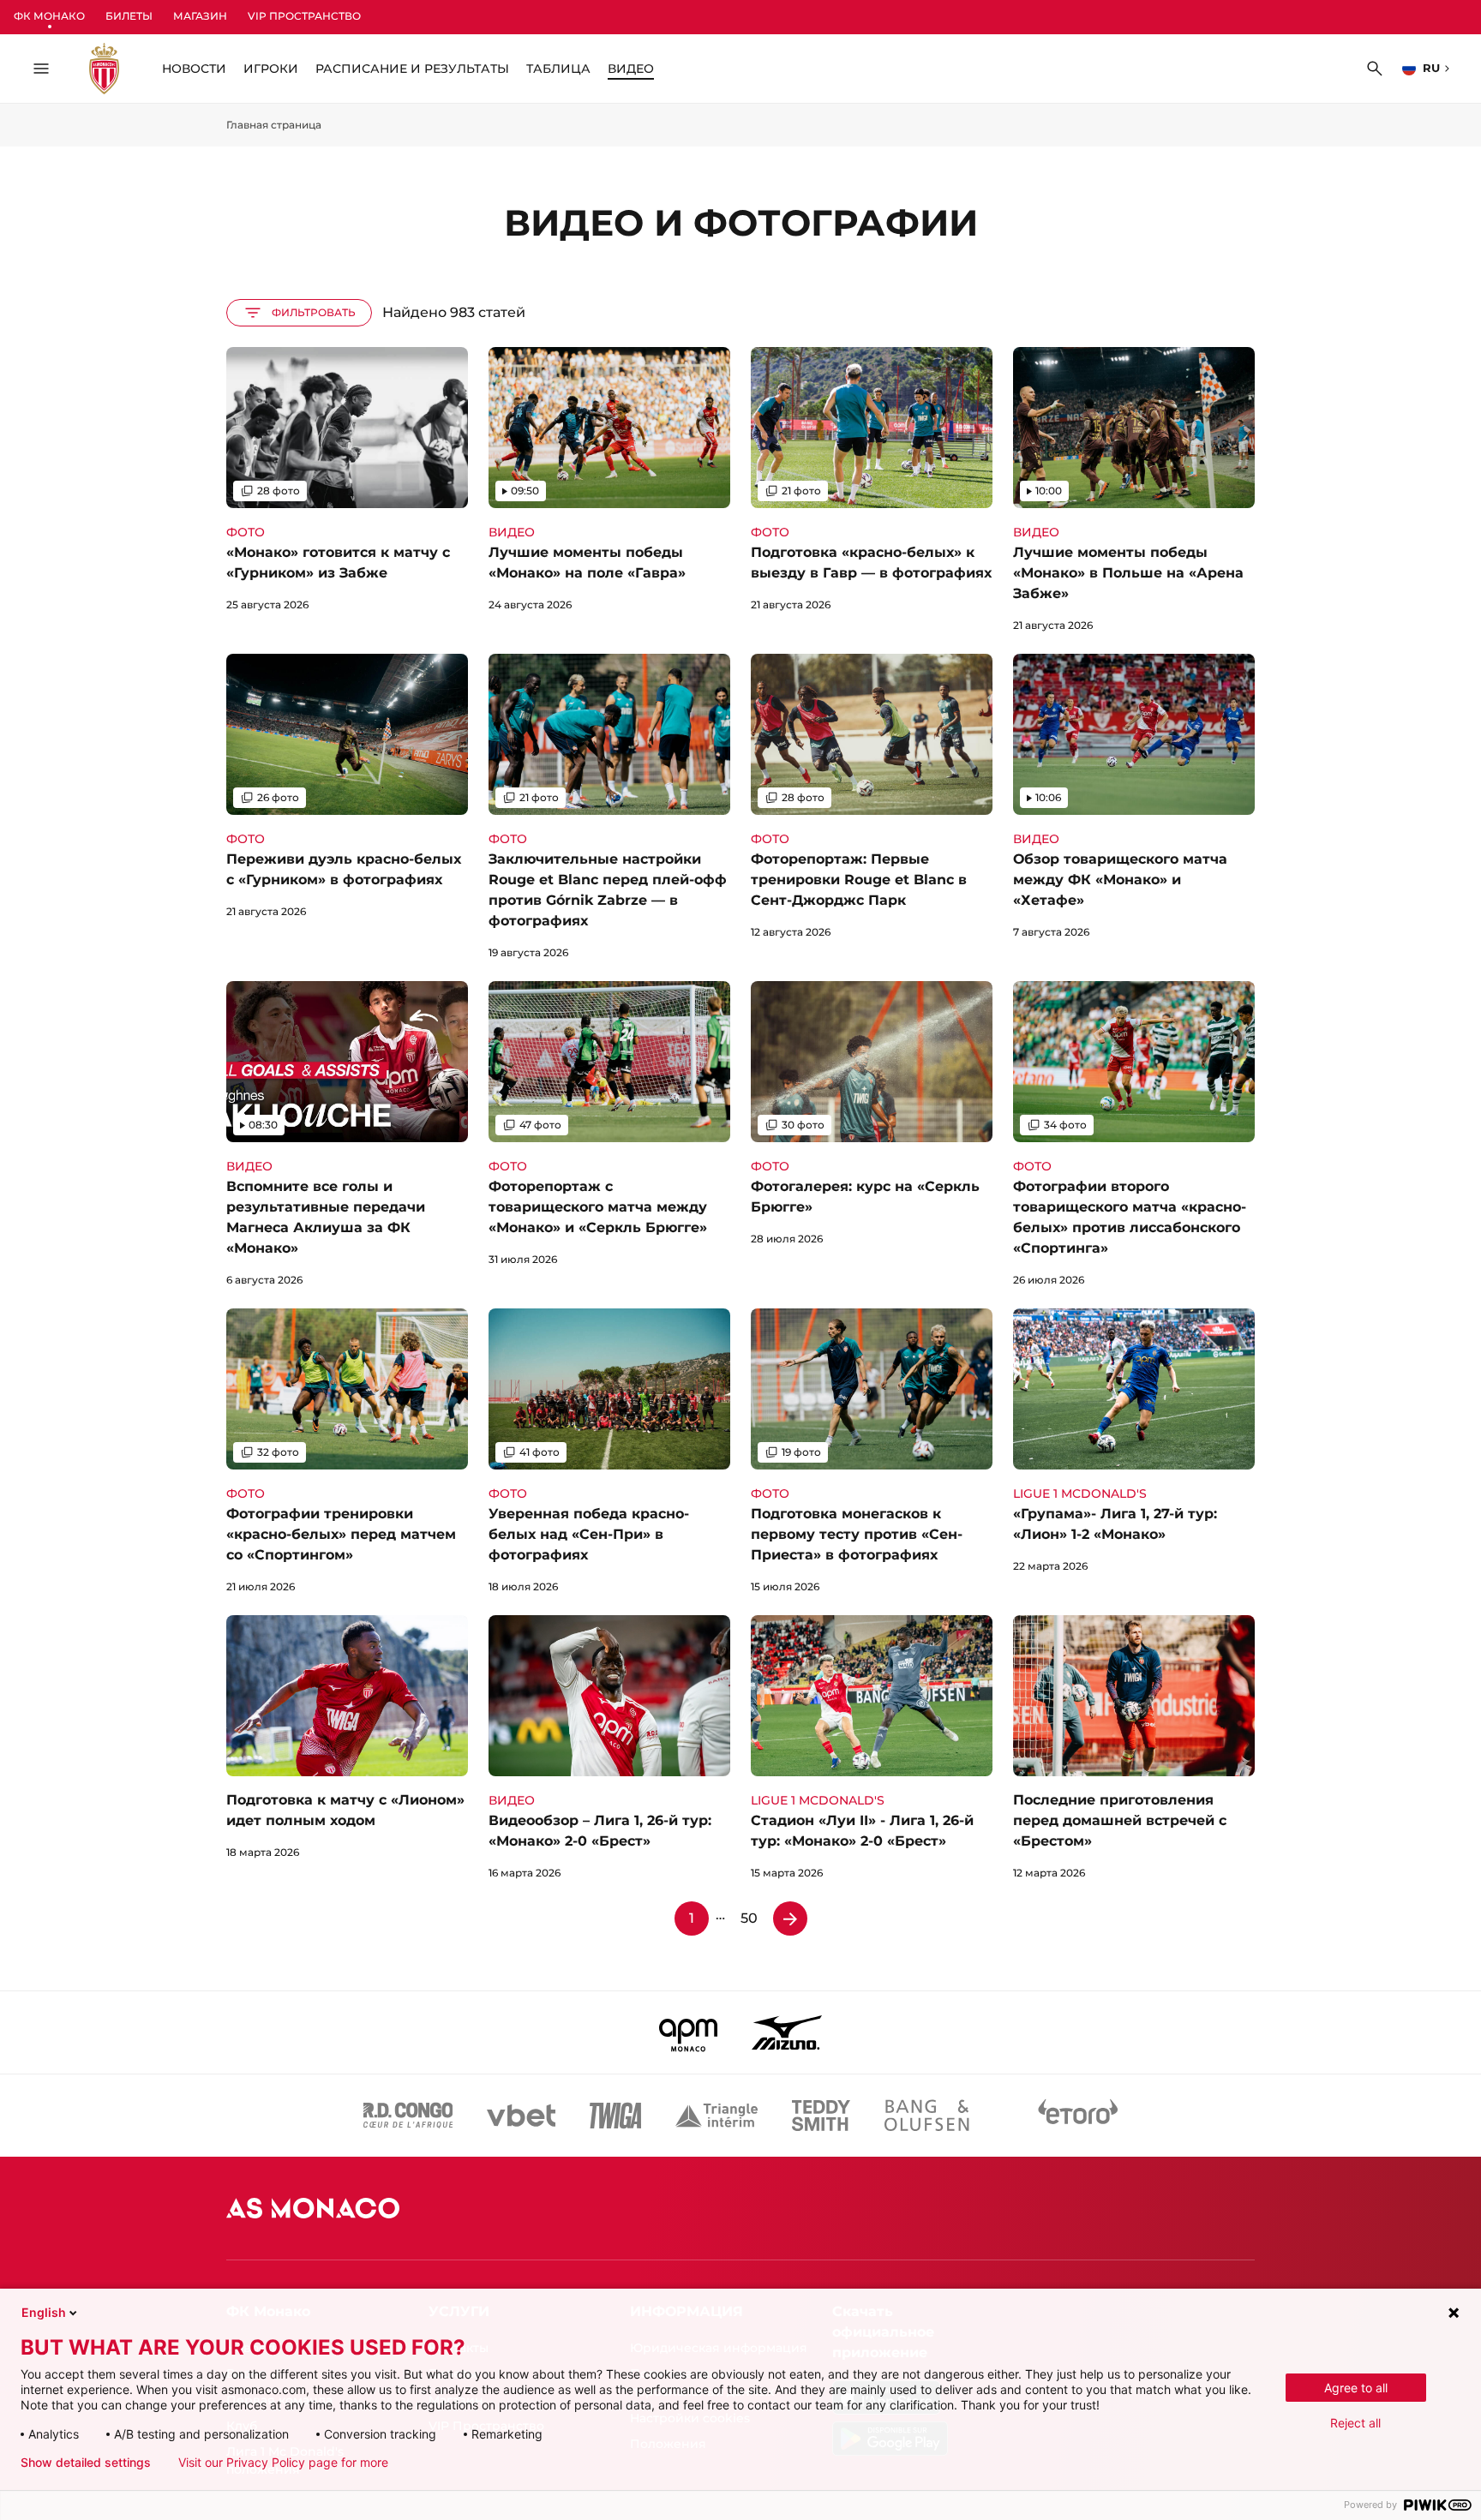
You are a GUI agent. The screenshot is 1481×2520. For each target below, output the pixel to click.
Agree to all (1356, 2388)
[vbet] (521, 2116)
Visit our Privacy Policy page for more (283, 2463)
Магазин (200, 16)
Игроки (271, 69)
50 (749, 1918)
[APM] (689, 2032)
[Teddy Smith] (821, 2116)
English (44, 2312)
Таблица (558, 69)
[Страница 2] (790, 1918)
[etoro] (1078, 2116)
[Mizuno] (787, 2032)
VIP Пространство (304, 16)
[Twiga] (615, 2116)
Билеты (129, 16)
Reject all (1355, 2423)
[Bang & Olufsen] (926, 2116)
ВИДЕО (631, 69)
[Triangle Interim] (717, 2116)
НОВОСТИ (194, 69)
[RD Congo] (408, 2116)
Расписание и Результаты (412, 69)
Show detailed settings (86, 2463)
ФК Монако (49, 16)
